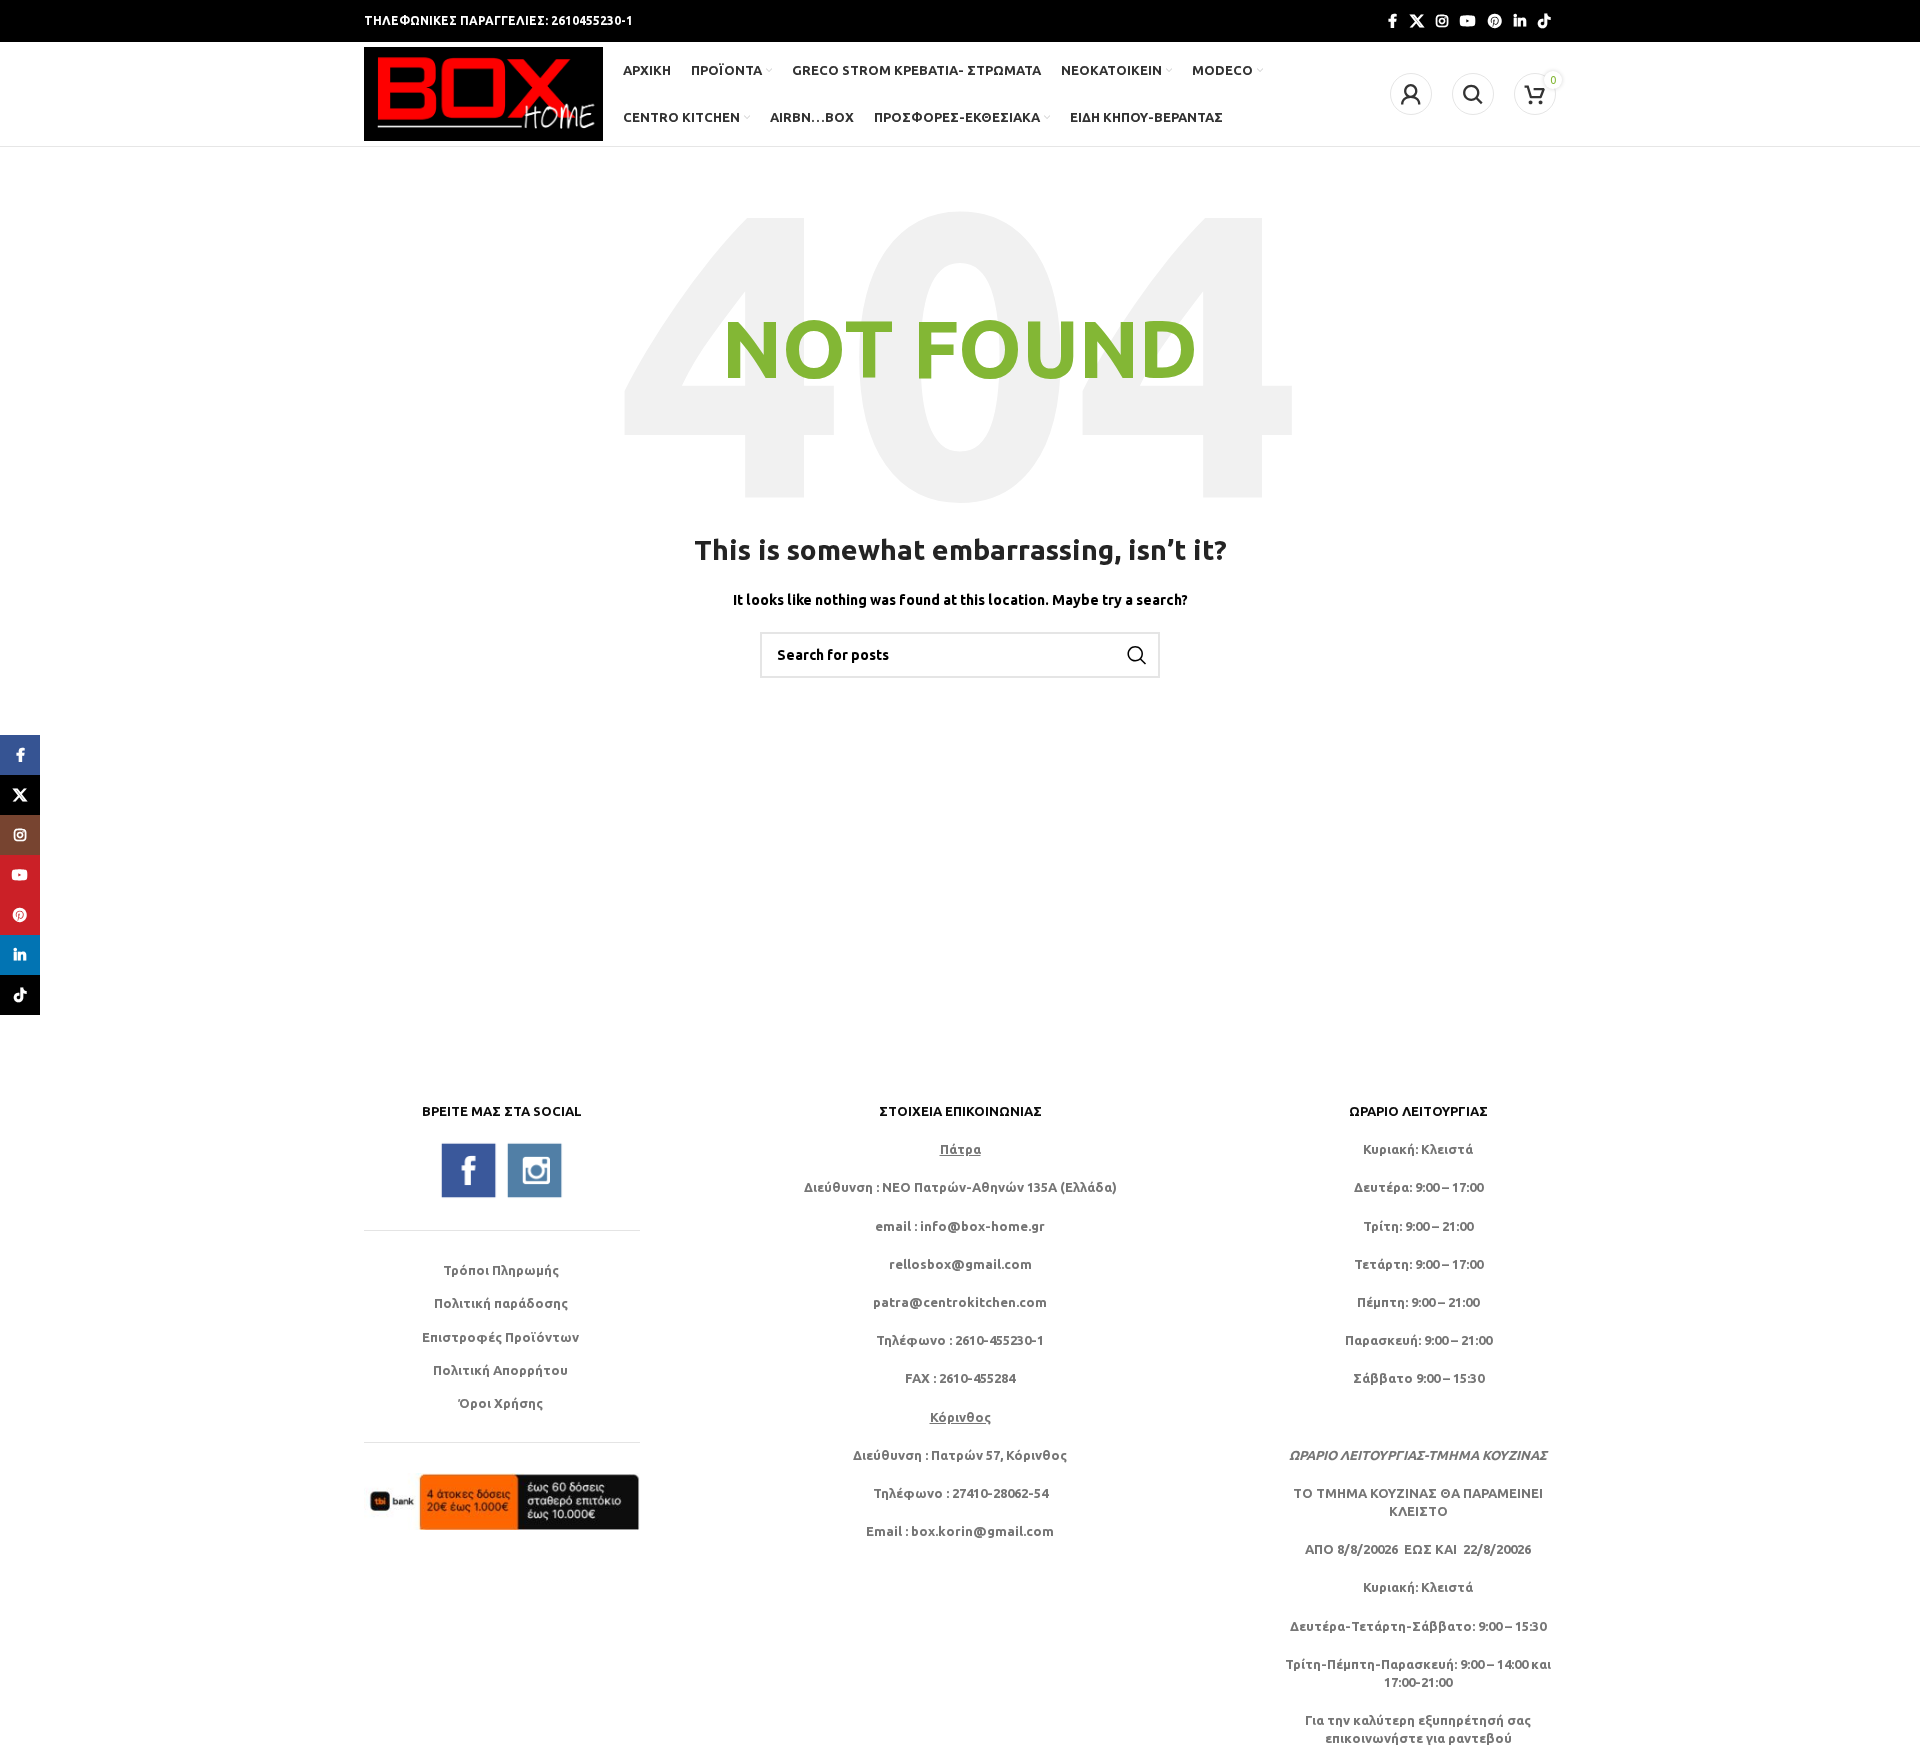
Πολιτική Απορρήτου (500, 1370)
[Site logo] (483, 92)
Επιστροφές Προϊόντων (500, 1337)
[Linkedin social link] (1520, 21)
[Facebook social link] (1392, 21)
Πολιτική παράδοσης (501, 1303)
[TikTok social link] (1544, 21)
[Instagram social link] (1442, 21)
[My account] (1411, 94)
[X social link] (1417, 21)
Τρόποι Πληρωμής (501, 1270)
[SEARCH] (1137, 655)
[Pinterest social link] (1495, 21)
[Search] (1473, 94)
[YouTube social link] (1468, 21)
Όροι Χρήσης (500, 1403)
